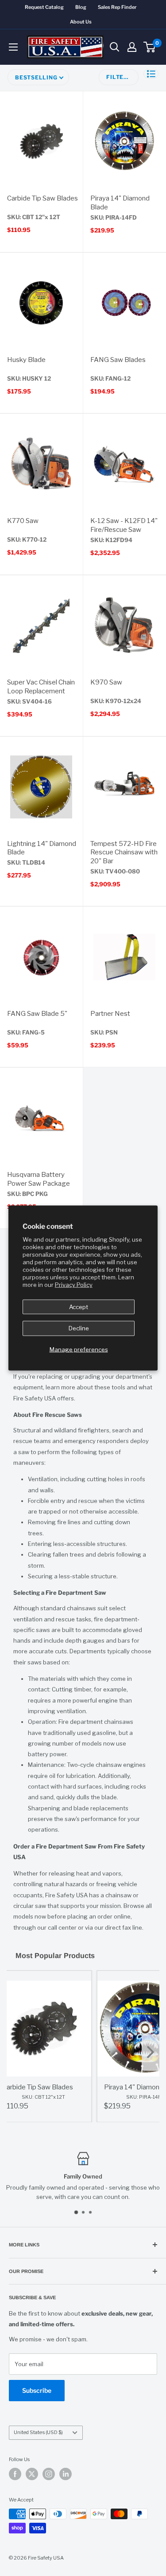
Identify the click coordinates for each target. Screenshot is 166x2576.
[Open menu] (13, 47)
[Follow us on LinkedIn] (66, 2474)
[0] (150, 47)
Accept (79, 1306)
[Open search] (115, 47)
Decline (79, 1328)
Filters (119, 77)
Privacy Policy (74, 1284)
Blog (81, 7)
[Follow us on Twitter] (32, 2474)
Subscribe (37, 2390)
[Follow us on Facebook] (15, 2474)
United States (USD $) (38, 2432)
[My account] (132, 47)
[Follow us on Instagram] (49, 2474)
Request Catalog (44, 7)
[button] (151, 74)
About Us (81, 22)
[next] (151, 2053)
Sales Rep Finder (117, 7)
